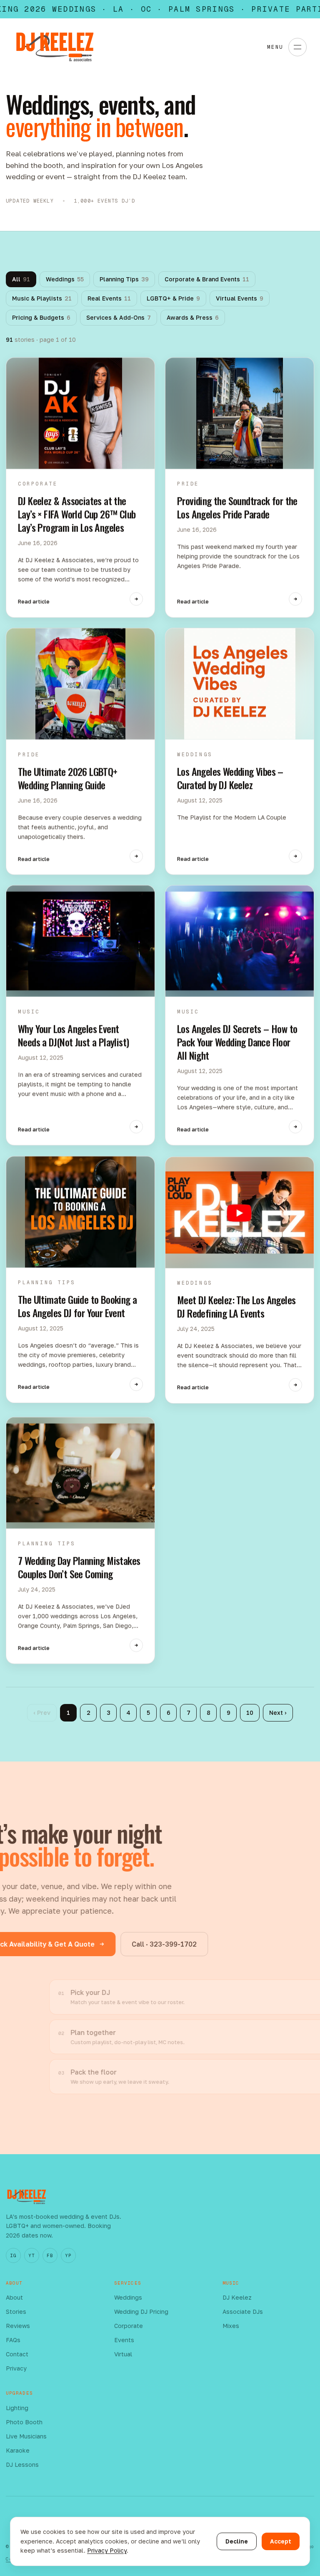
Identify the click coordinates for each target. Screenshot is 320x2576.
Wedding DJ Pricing (141, 2312)
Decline (237, 2541)
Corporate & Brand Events (207, 279)
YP (68, 2255)
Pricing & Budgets (41, 317)
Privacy (16, 2368)
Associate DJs (243, 2312)
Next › (278, 1713)
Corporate (129, 2326)
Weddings (65, 279)
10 (250, 1713)
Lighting (17, 2408)
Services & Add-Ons (119, 317)
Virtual (123, 2354)
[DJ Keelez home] (55, 47)
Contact (17, 2354)
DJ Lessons (22, 2464)
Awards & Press (193, 317)
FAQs (13, 2340)
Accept (281, 2541)
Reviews (18, 2326)
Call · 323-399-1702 (164, 1944)
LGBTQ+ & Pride (173, 298)
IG (13, 2255)
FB (50, 2255)
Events (124, 2340)
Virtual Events (240, 298)
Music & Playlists (42, 298)
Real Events (109, 298)
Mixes (231, 2326)
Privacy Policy (107, 2550)
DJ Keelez (237, 2297)
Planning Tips (124, 279)
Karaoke (18, 2450)
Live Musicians (26, 2436)
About (14, 2297)
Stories (16, 2312)
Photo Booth (24, 2422)
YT (31, 2255)
